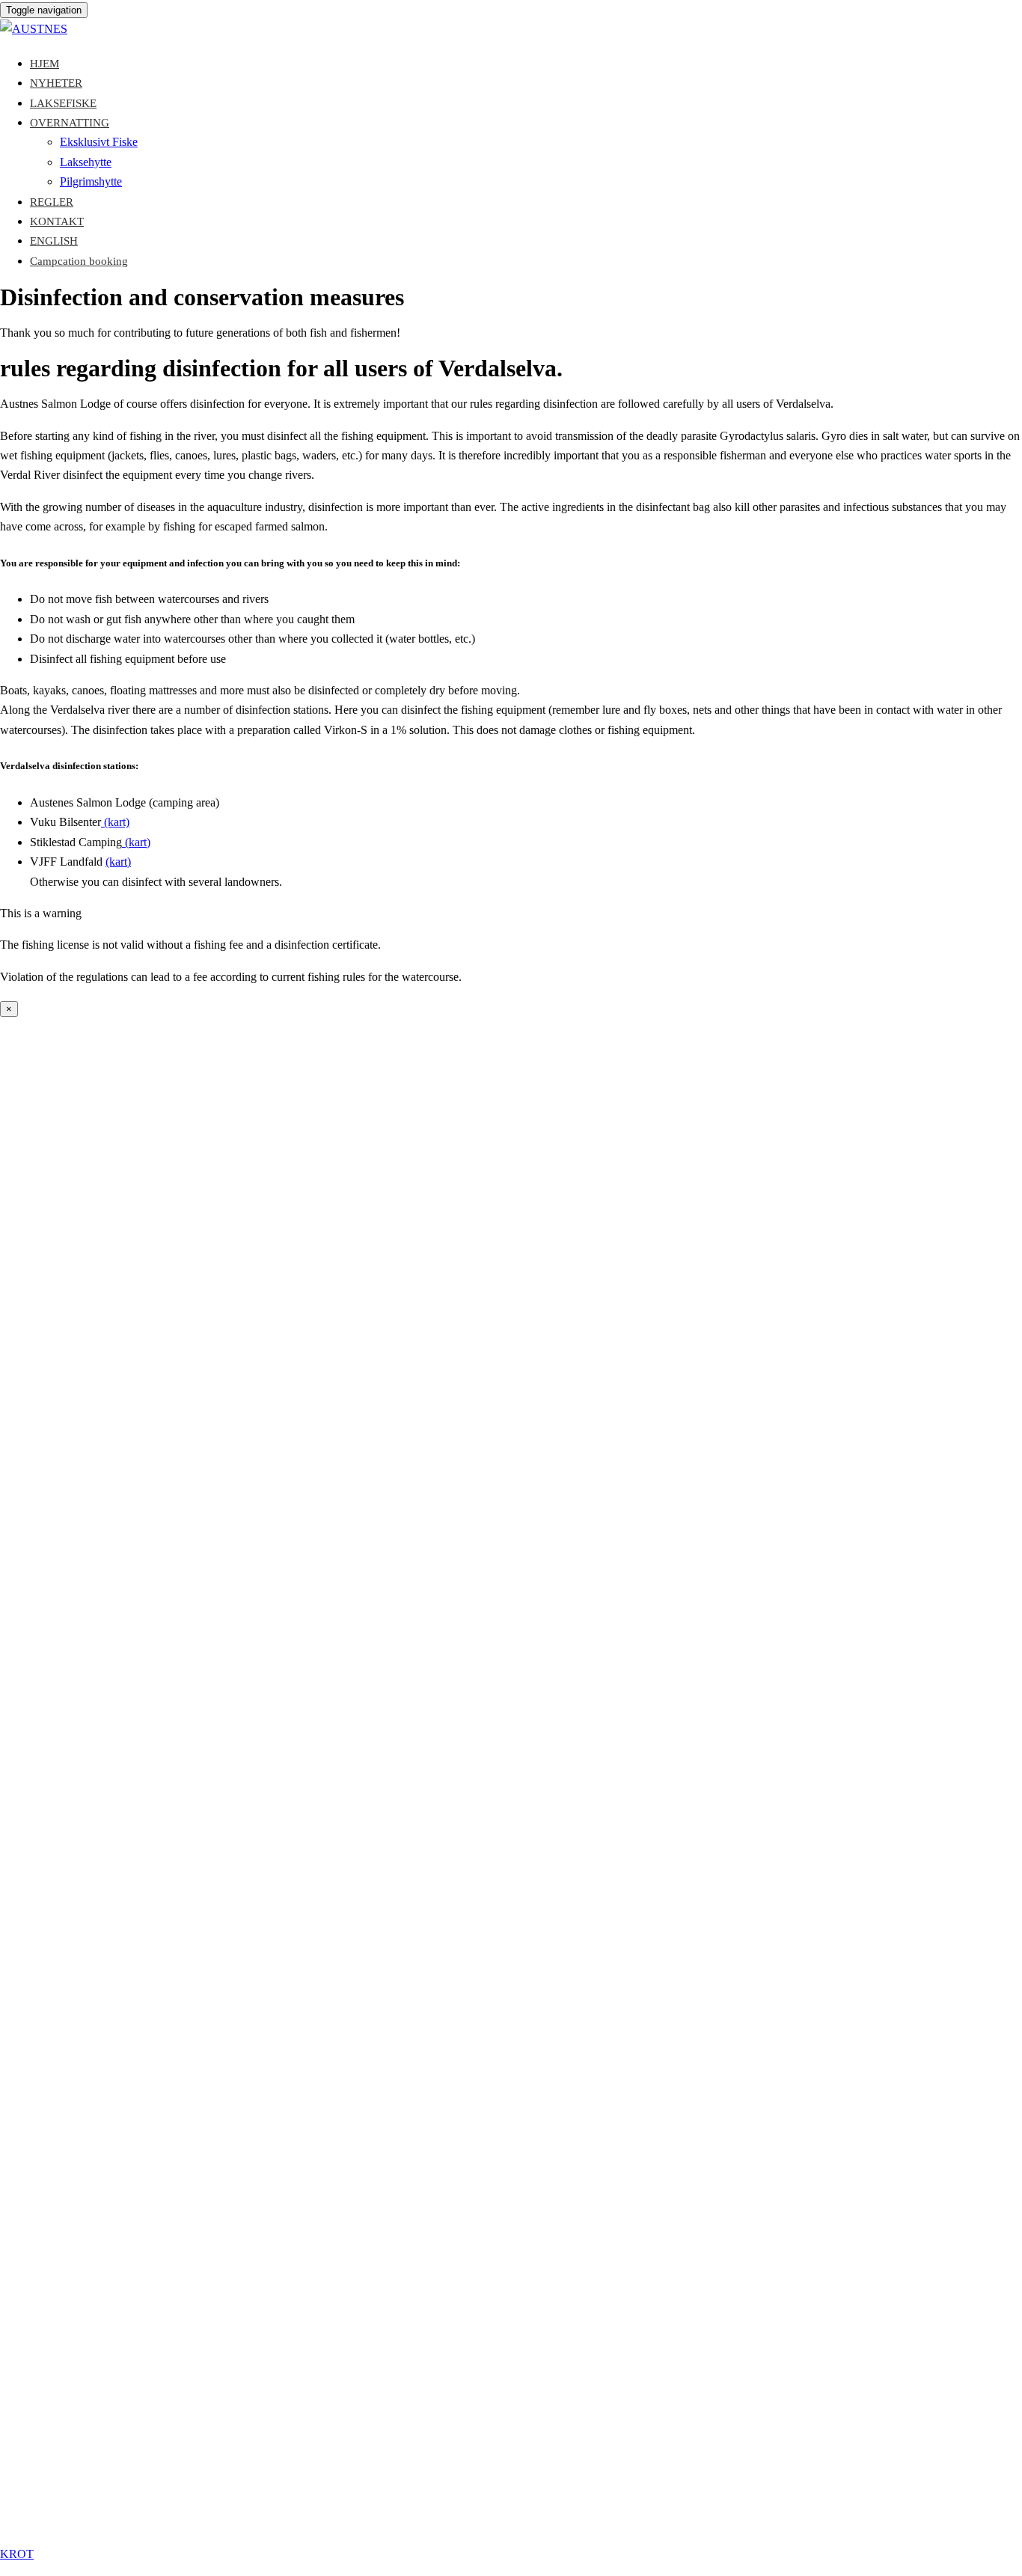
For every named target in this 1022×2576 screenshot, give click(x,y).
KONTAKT (57, 221)
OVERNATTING (70, 123)
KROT (17, 2554)
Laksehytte (86, 162)
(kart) (115, 822)
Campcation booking (79, 261)
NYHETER (56, 83)
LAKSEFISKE (63, 103)
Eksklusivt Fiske (99, 142)
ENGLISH (54, 241)
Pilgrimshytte (91, 181)
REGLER (52, 202)
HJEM (45, 64)
